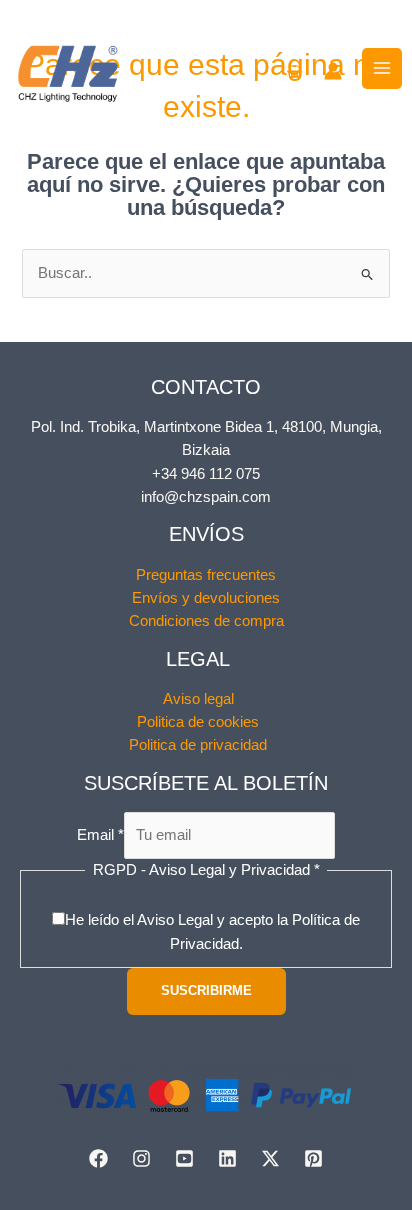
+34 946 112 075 (206, 474)
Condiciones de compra (206, 621)
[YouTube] (184, 1158)
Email (100, 835)
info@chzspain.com (206, 497)
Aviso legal (198, 699)
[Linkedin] (227, 1158)
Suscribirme (206, 990)
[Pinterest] (313, 1158)
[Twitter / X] (270, 1158)
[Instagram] (141, 1158)
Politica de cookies (198, 722)
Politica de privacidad (198, 745)
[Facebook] (98, 1158)
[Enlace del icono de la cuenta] (333, 71)
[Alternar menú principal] (382, 68)
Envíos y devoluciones (206, 598)
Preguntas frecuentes (206, 575)
